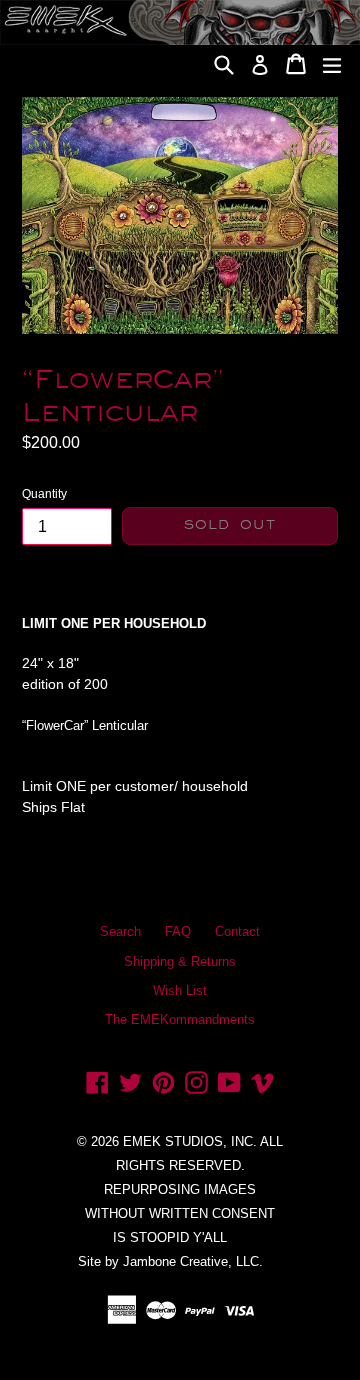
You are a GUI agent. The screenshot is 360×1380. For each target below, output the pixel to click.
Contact (237, 931)
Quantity (44, 494)
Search (120, 931)
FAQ (178, 931)
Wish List (180, 990)
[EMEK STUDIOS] (139, 56)
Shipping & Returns (180, 961)
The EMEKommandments (180, 1019)
